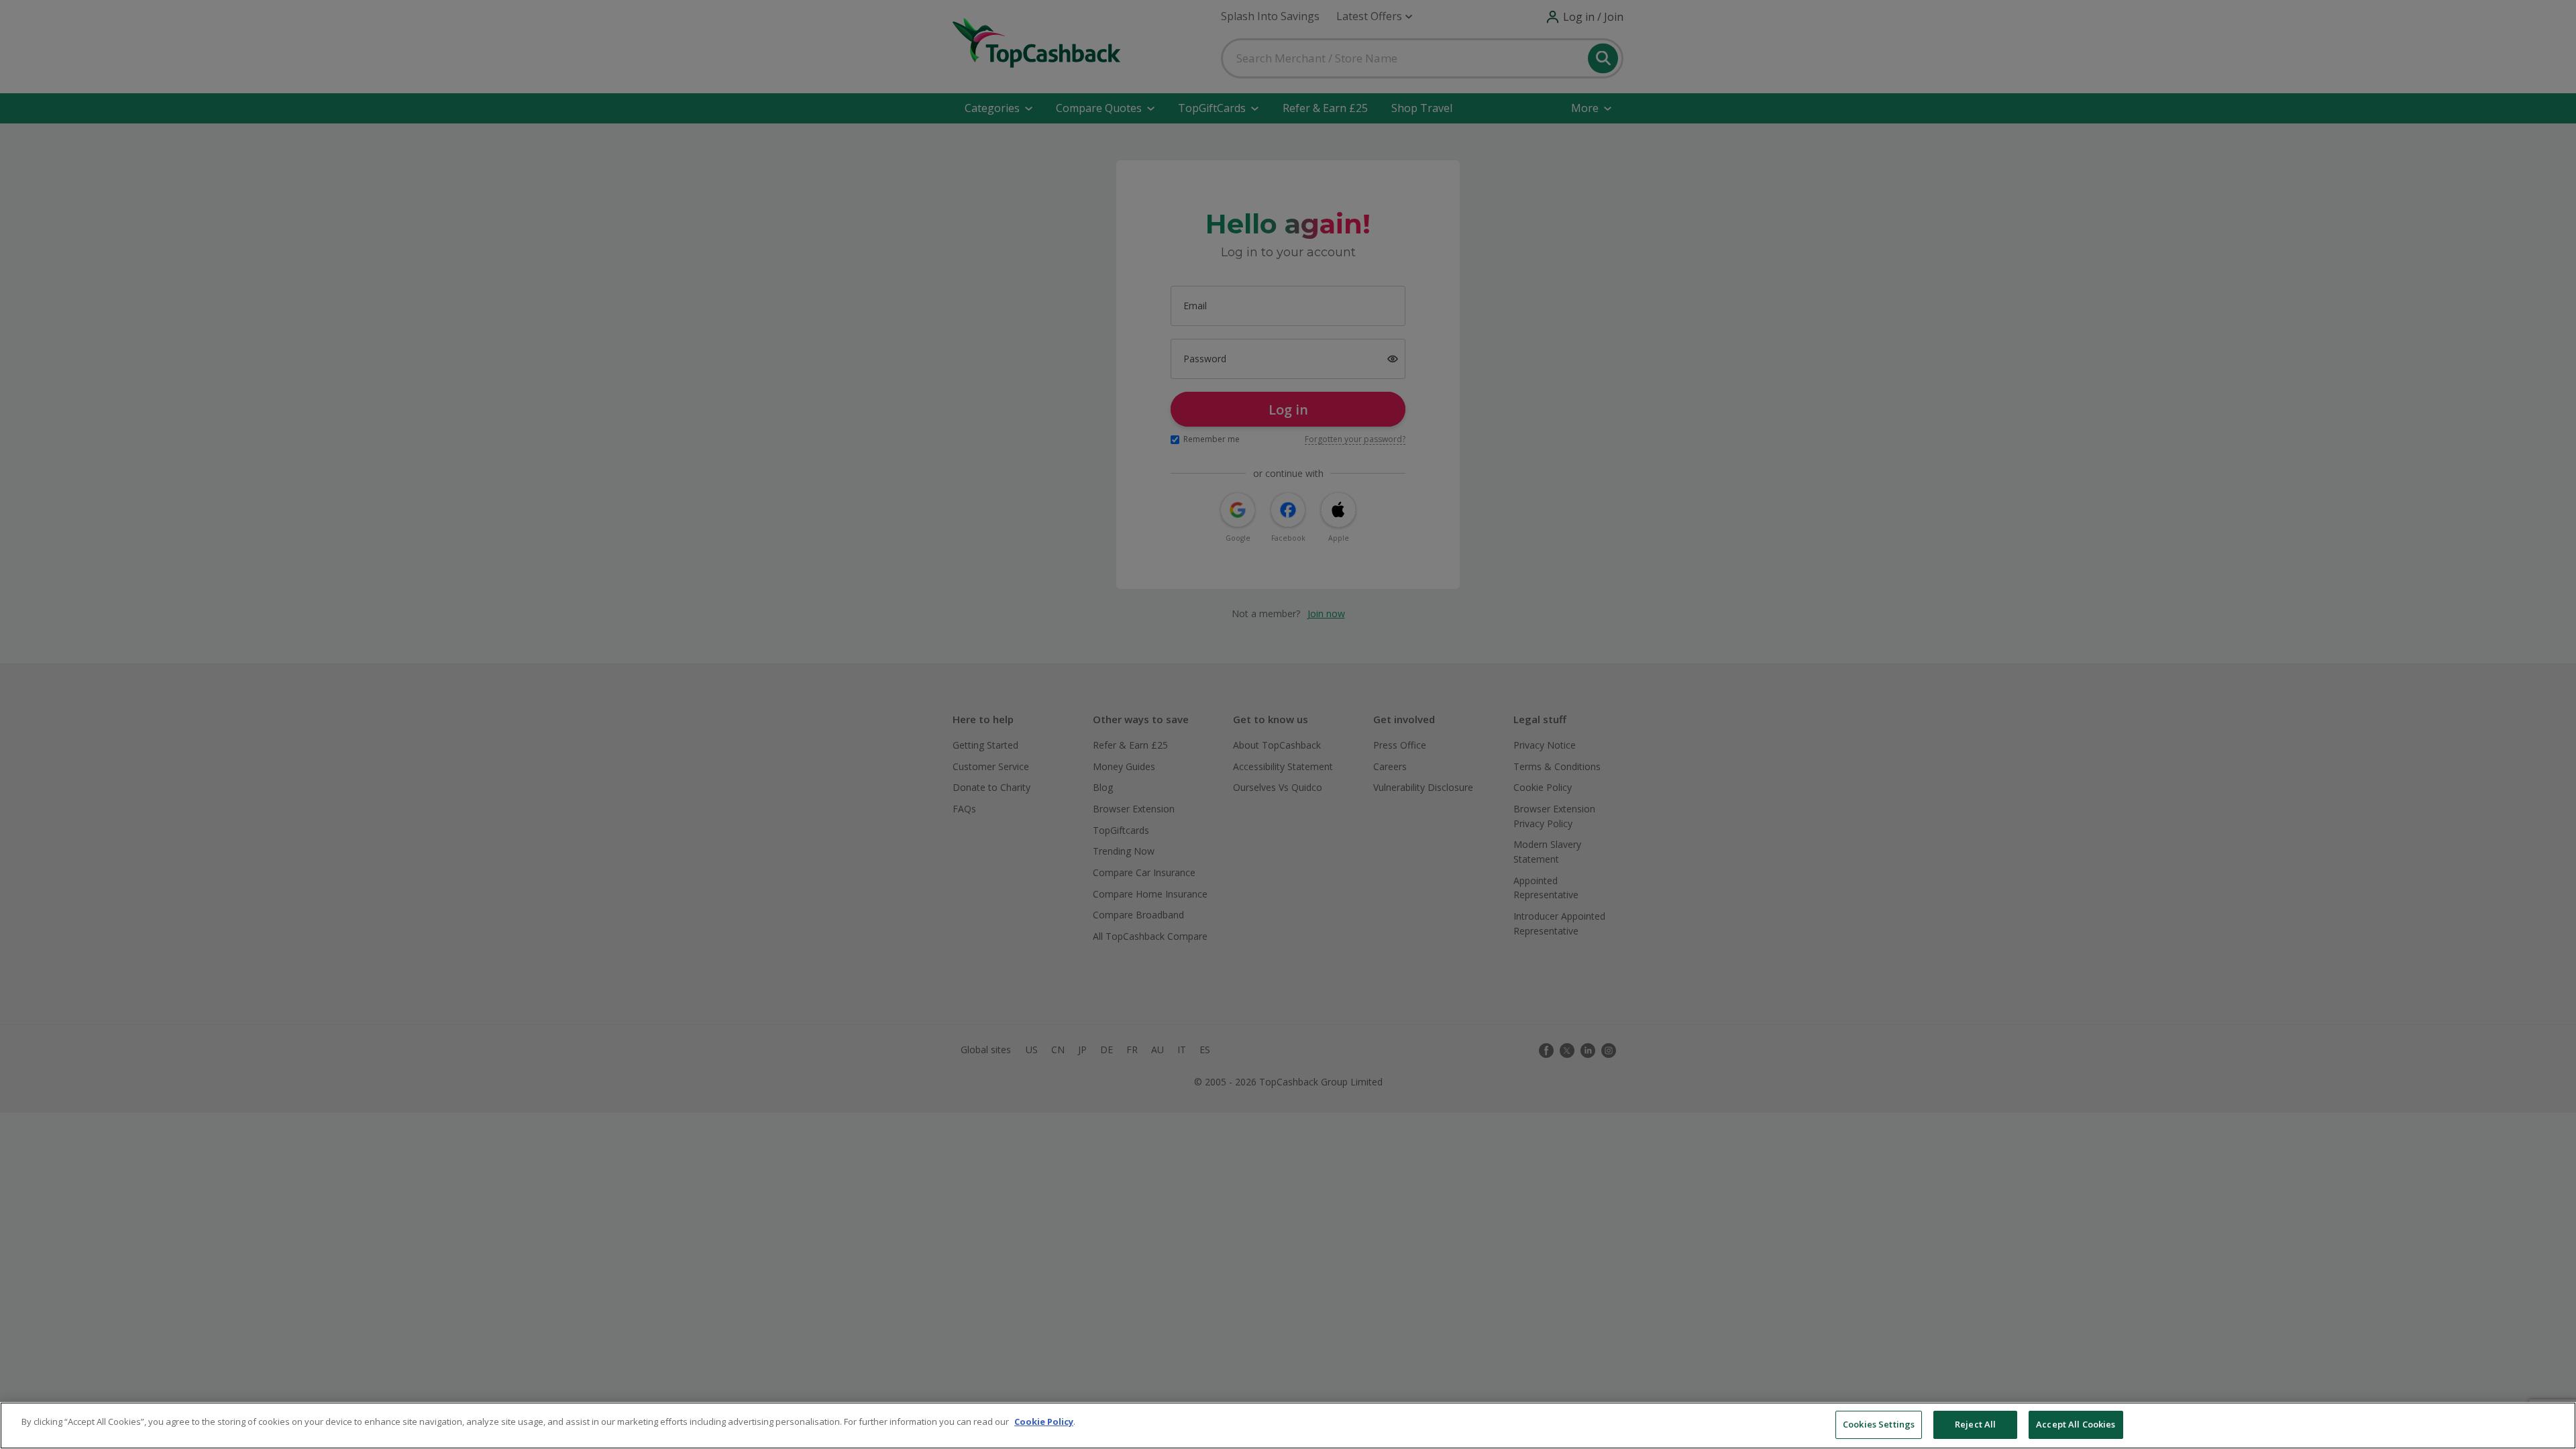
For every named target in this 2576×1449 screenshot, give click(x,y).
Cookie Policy (1044, 1421)
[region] (1288, 1426)
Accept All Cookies (2076, 1424)
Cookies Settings (1879, 1424)
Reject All (1975, 1424)
